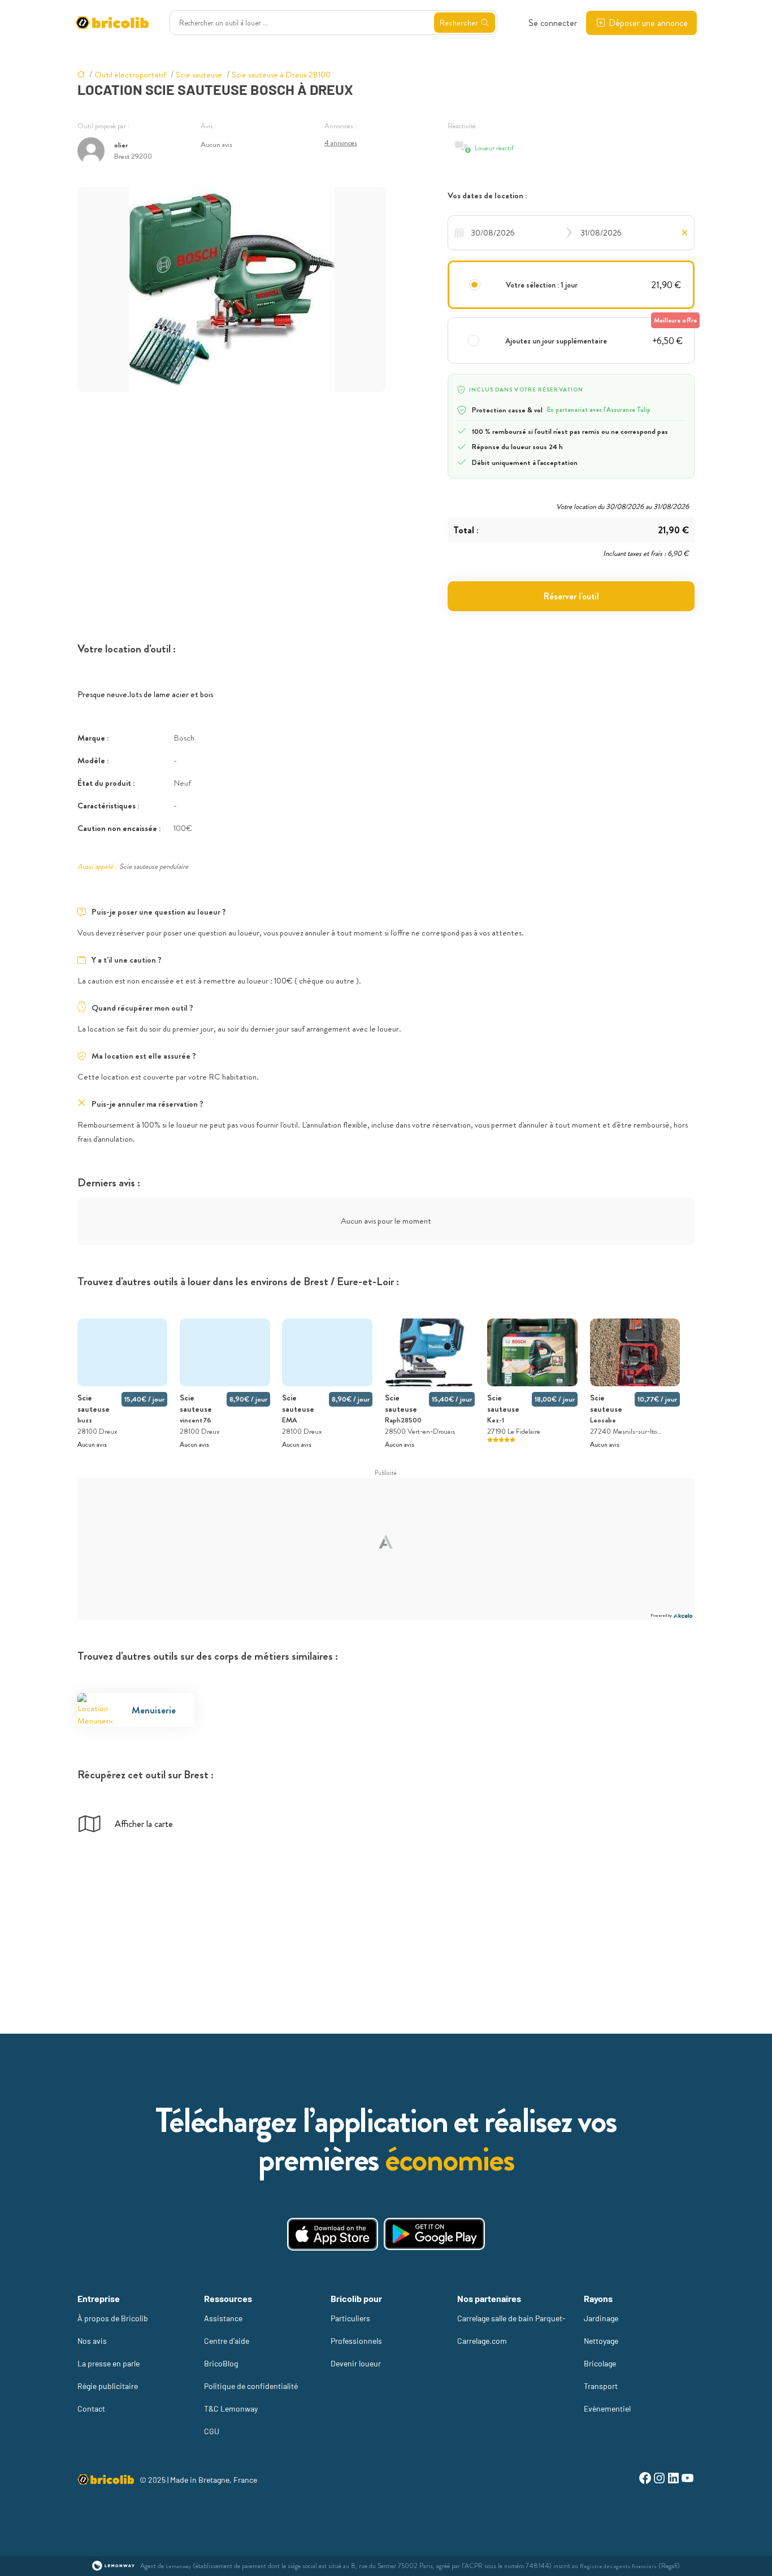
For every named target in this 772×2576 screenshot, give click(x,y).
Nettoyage (601, 2341)
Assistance (223, 2318)
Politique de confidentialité (251, 2386)
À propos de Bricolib (113, 2318)
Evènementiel (607, 2409)
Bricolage (600, 2363)
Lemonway (178, 2566)
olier (121, 145)
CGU (212, 2431)
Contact (91, 2409)
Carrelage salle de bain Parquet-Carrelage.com (511, 2329)
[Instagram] (659, 2480)
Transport (601, 2386)
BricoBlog (221, 2363)
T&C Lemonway (231, 2409)
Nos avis (92, 2341)
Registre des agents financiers (618, 2566)
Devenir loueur (356, 2363)
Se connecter (553, 23)
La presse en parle (109, 2363)
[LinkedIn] (673, 2480)
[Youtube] (688, 2480)
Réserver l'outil (571, 596)
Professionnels (356, 2341)
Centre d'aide (227, 2341)
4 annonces (341, 143)
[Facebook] (645, 2480)
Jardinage (601, 2318)
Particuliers (350, 2318)
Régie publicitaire (108, 2386)
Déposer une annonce (648, 23)
